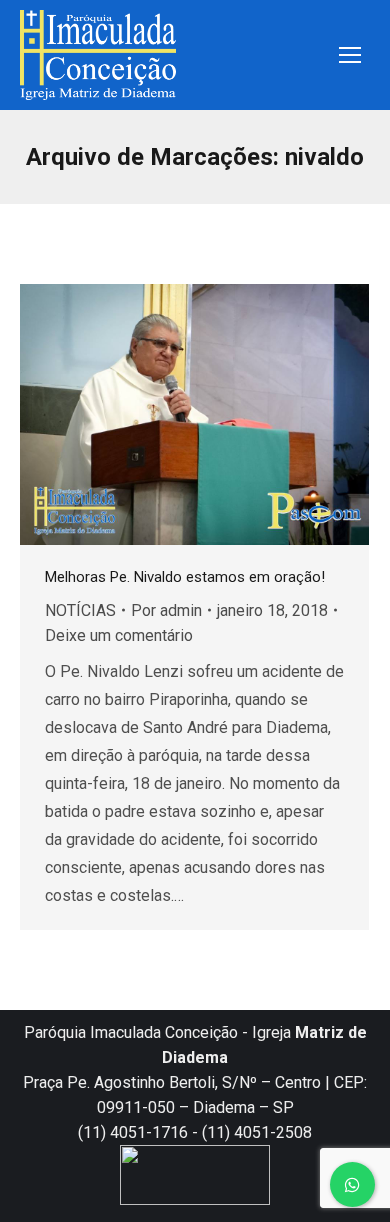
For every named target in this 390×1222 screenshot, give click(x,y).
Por (166, 610)
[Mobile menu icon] (350, 55)
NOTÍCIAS (80, 610)
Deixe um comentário (119, 635)
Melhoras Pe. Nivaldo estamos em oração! (185, 577)
